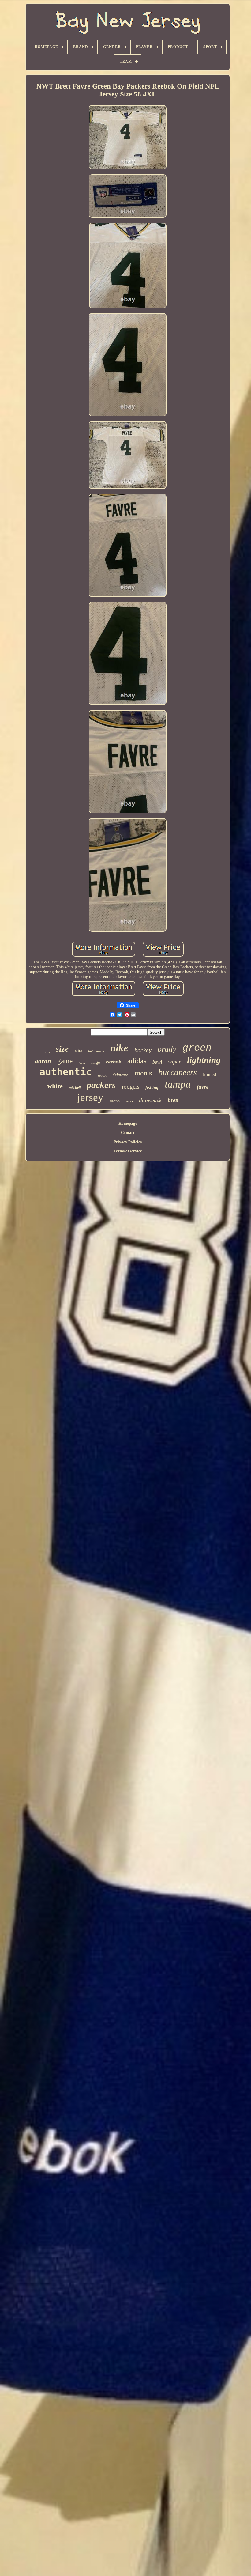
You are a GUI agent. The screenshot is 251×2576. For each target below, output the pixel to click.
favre (203, 1087)
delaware (120, 1075)
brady (167, 1049)
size (62, 1049)
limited (210, 1074)
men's (143, 1073)
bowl (157, 1062)
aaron (43, 1061)
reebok (114, 1062)
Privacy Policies (128, 1142)
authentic (66, 1072)
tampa (178, 1084)
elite (78, 1051)
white (55, 1086)
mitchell (75, 1088)
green (197, 1048)
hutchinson (96, 1051)
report (102, 1075)
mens (115, 1101)
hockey (143, 1050)
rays (129, 1101)
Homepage (128, 1123)
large (96, 1062)
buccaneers (178, 1072)
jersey (90, 1097)
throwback (150, 1100)
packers (101, 1085)
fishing (152, 1087)
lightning (204, 1060)
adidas (137, 1061)
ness (47, 1052)
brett (173, 1100)
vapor (174, 1062)
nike (119, 1048)
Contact (128, 1133)
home (82, 1063)
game (65, 1061)
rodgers (131, 1087)
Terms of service (128, 1151)
